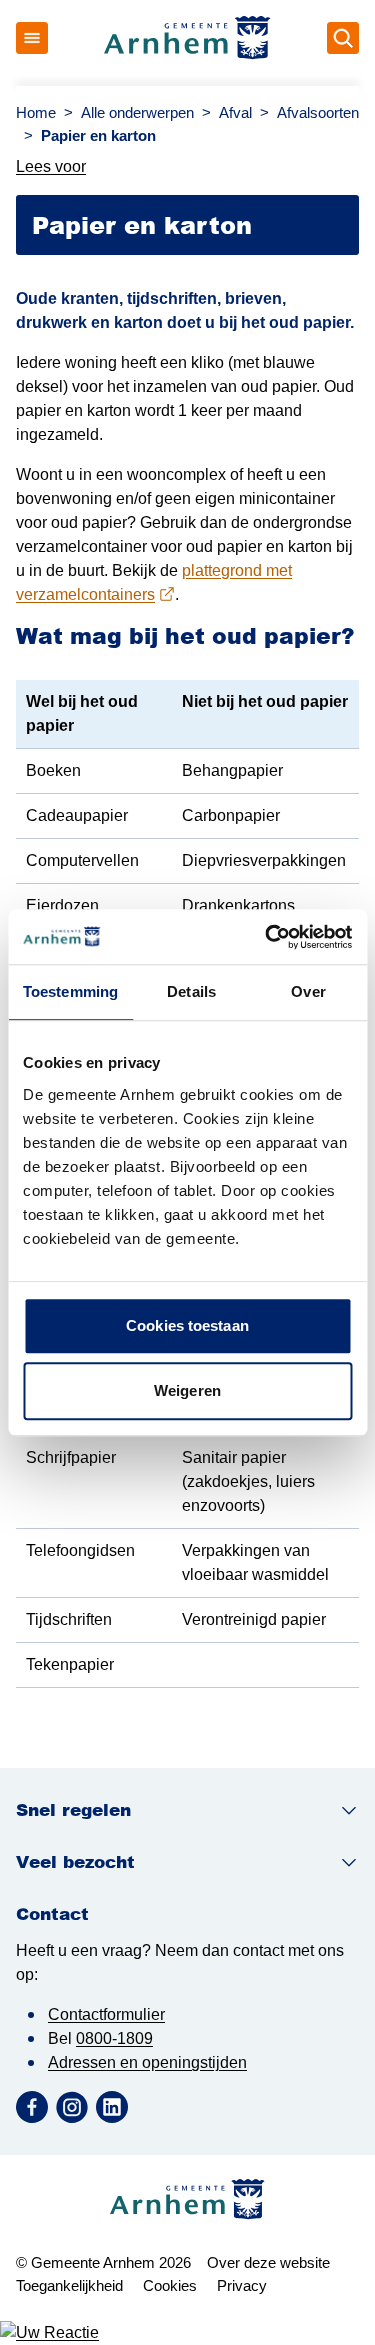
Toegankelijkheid (69, 2285)
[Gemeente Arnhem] (187, 38)
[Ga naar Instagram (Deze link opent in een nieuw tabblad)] (72, 2107)
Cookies (170, 2285)
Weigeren (187, 1390)
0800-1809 (114, 2038)
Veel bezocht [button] (75, 1862)
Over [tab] (308, 991)
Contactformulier (106, 2014)
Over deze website (268, 2262)
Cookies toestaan (187, 1325)
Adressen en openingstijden (147, 2062)
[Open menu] (32, 38)
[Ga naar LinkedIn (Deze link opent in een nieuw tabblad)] (112, 2107)
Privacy (242, 2285)
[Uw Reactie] (187, 2333)
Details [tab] (191, 991)
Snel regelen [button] (73, 1810)
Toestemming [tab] (70, 991)
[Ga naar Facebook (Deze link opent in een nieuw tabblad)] (32, 2107)
